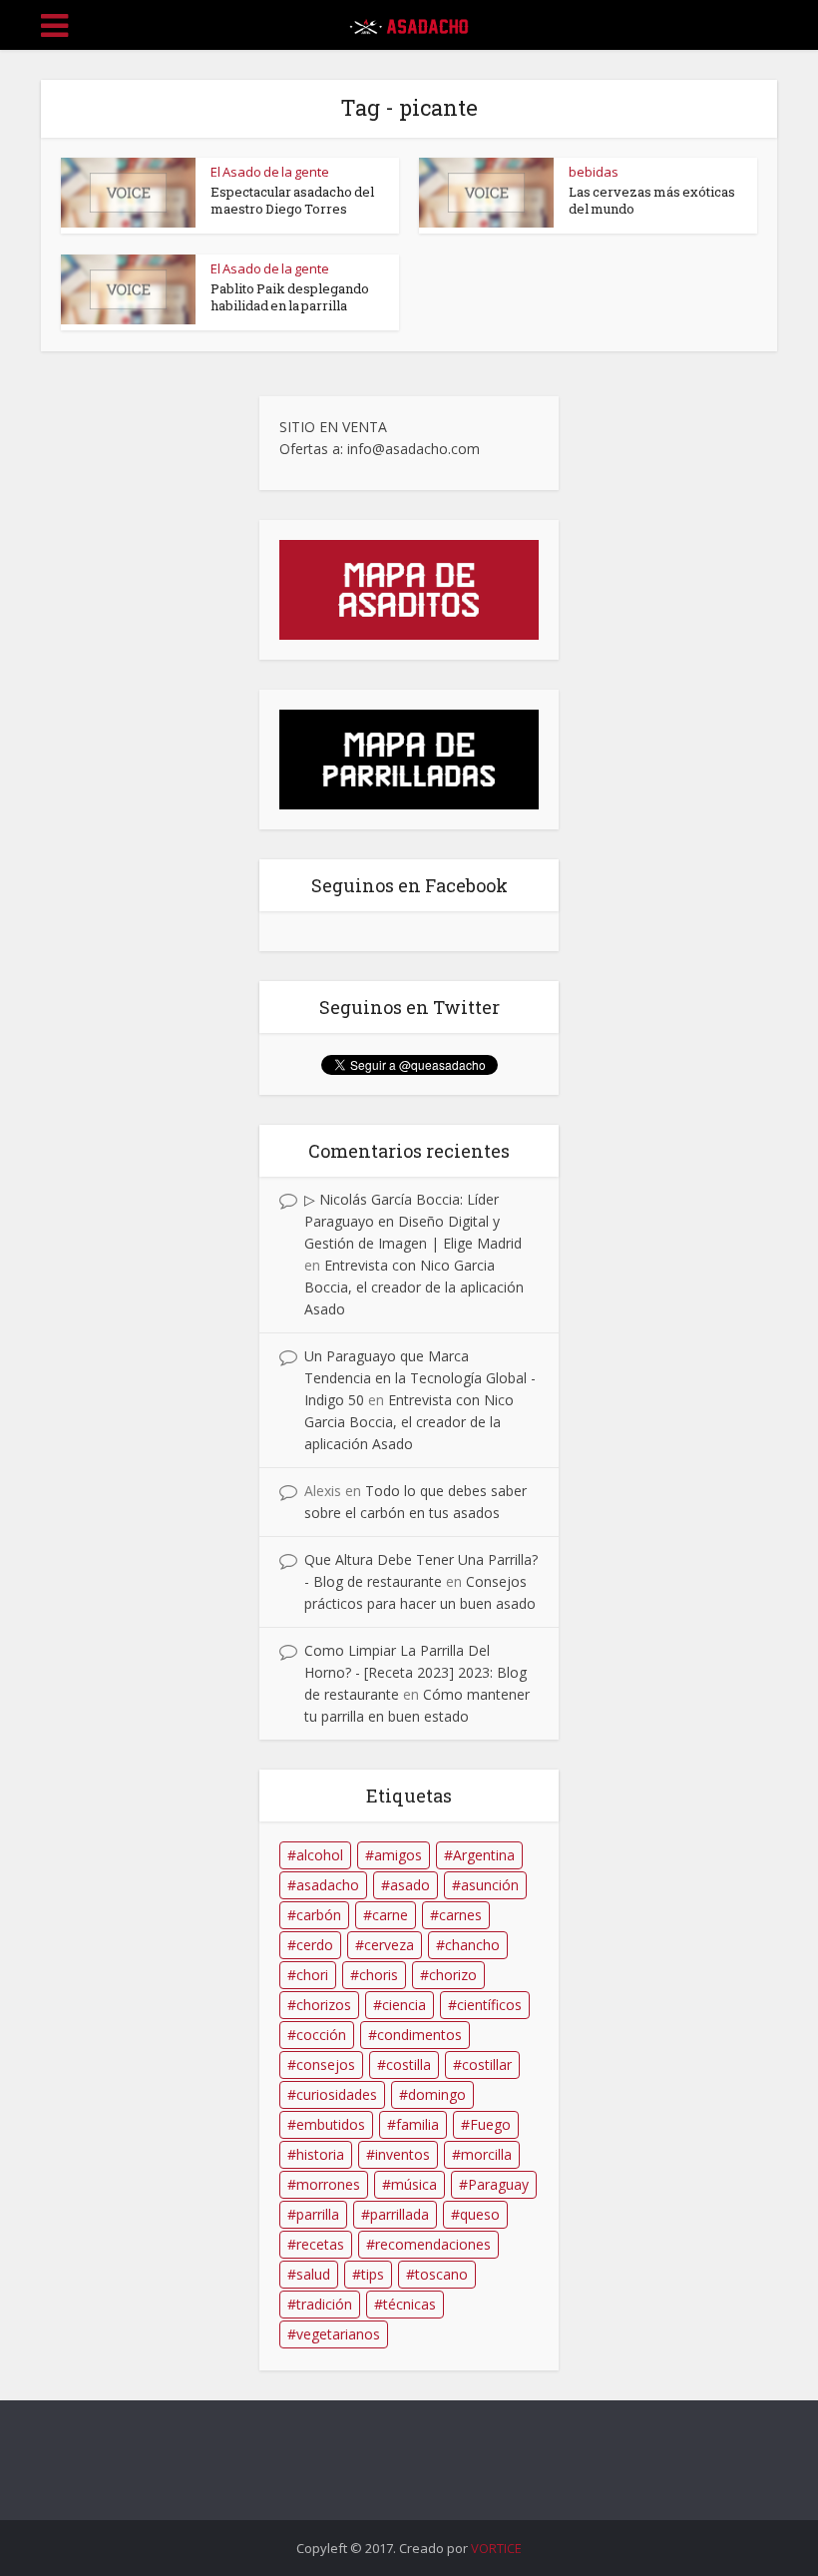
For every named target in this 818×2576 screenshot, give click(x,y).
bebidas (594, 172)
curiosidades (337, 2094)
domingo (437, 2094)
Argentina (484, 1855)
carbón (319, 1915)
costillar (487, 2064)
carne (390, 1915)
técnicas (409, 2304)
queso (480, 2214)
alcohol (320, 1855)
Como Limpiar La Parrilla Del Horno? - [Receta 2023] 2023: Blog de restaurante (415, 1672)
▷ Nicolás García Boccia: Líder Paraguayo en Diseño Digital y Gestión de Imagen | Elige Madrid (413, 1221)
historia (320, 2154)
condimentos (419, 2035)
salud (313, 2274)
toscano (441, 2274)
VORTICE (496, 2548)
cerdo (315, 1945)
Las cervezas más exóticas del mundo (652, 200)
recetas (320, 2244)
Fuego (490, 2124)
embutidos (331, 2124)
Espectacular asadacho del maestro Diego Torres (292, 200)
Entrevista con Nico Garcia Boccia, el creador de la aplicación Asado (414, 1287)
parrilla (318, 2214)
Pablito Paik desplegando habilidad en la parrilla (290, 297)
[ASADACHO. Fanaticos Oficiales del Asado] (409, 22)
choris (379, 1975)
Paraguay (498, 2184)
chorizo (453, 1975)
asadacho (328, 1885)
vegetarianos (338, 2334)
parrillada (400, 2214)
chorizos (324, 2005)
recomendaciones (433, 2244)
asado (410, 1885)
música (414, 2184)
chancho (472, 1945)
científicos (489, 2005)
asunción (490, 1885)
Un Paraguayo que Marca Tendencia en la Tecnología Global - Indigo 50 (420, 1378)
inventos (403, 2154)
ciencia (404, 2005)
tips (373, 2274)
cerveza (389, 1945)
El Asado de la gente (270, 172)
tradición (324, 2304)
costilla (409, 2064)
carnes (460, 1915)
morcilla (486, 2154)
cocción (321, 2035)
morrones (328, 2184)
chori (312, 1975)
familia (417, 2124)
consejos (326, 2064)
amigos (398, 1855)
